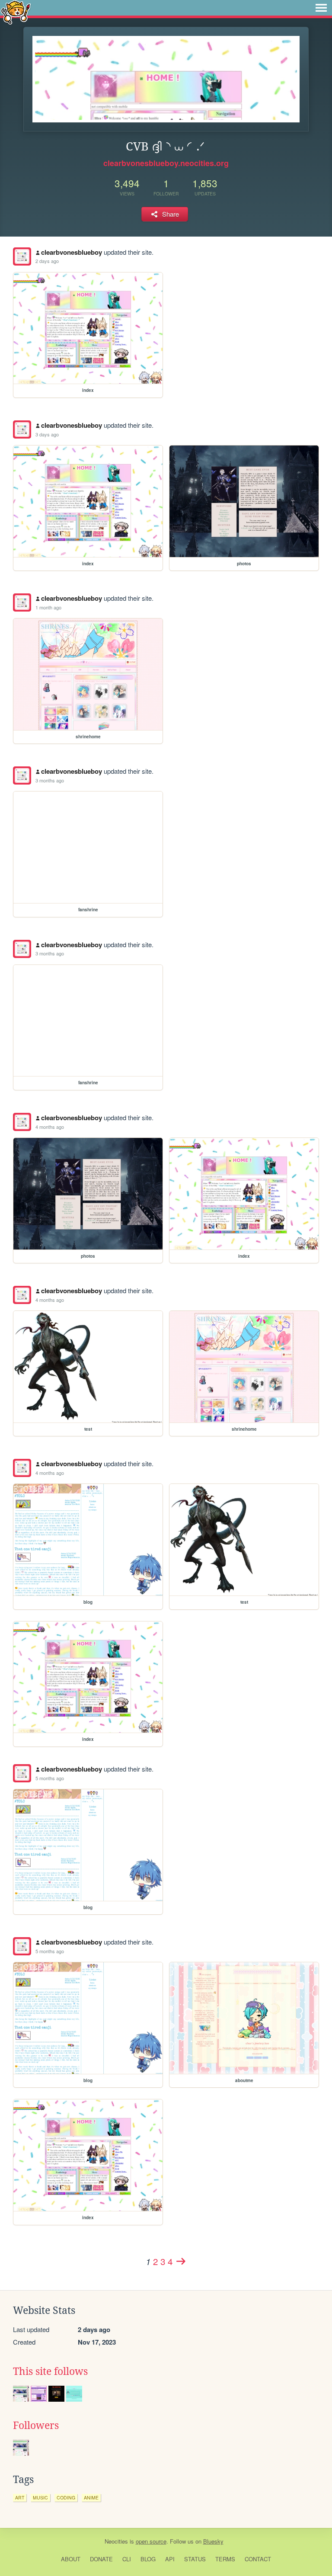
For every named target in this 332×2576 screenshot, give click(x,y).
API (170, 2559)
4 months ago (50, 1127)
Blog (148, 2559)
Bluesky (213, 2541)
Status (195, 2559)
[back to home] (16, 12)
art (20, 2498)
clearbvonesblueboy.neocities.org (166, 163)
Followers (36, 2425)
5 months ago (50, 1778)
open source (151, 2541)
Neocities (116, 2541)
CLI (127, 2559)
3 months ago (50, 780)
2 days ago (47, 261)
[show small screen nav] (321, 8)
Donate (101, 2559)
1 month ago (48, 607)
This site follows (50, 2371)
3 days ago (47, 434)
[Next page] (181, 2261)
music (40, 2498)
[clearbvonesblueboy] (22, 256)
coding (66, 2498)
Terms (225, 2559)
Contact (258, 2559)
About (71, 2559)
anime (91, 2498)
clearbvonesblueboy (72, 252)
